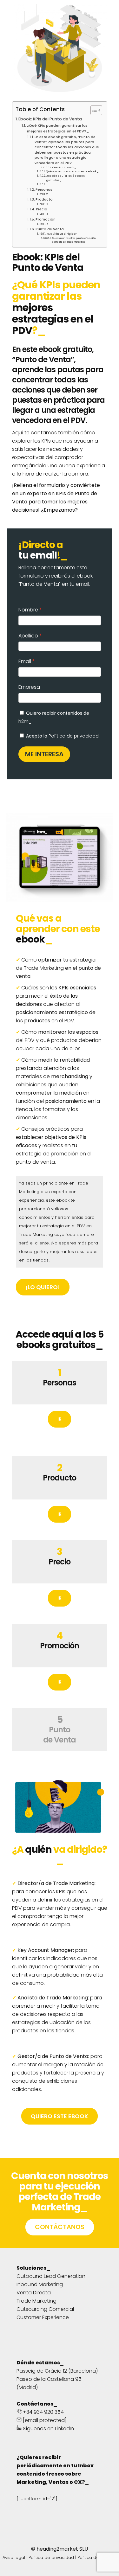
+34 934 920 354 (43, 2412)
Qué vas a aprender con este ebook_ (72, 171)
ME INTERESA (44, 754)
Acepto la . (63, 736)
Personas (44, 190)
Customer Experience (43, 2317)
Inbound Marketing (40, 2284)
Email (25, 661)
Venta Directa (34, 2293)
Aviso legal (14, 2557)
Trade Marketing (36, 2301)
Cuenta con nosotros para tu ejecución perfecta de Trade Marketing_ (74, 240)
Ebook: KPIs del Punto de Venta (50, 119)
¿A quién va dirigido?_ (63, 234)
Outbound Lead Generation (51, 2276)
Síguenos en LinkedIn (48, 2429)
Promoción (46, 219)
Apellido (28, 636)
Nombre (28, 610)
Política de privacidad (74, 736)
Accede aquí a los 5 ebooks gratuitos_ (66, 178)
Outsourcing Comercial (45, 2309)
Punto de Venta (50, 229)
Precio (42, 209)
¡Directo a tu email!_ (64, 167)
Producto (44, 199)
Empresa (29, 687)
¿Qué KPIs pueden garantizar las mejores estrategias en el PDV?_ (58, 128)
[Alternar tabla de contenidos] (93, 110)
